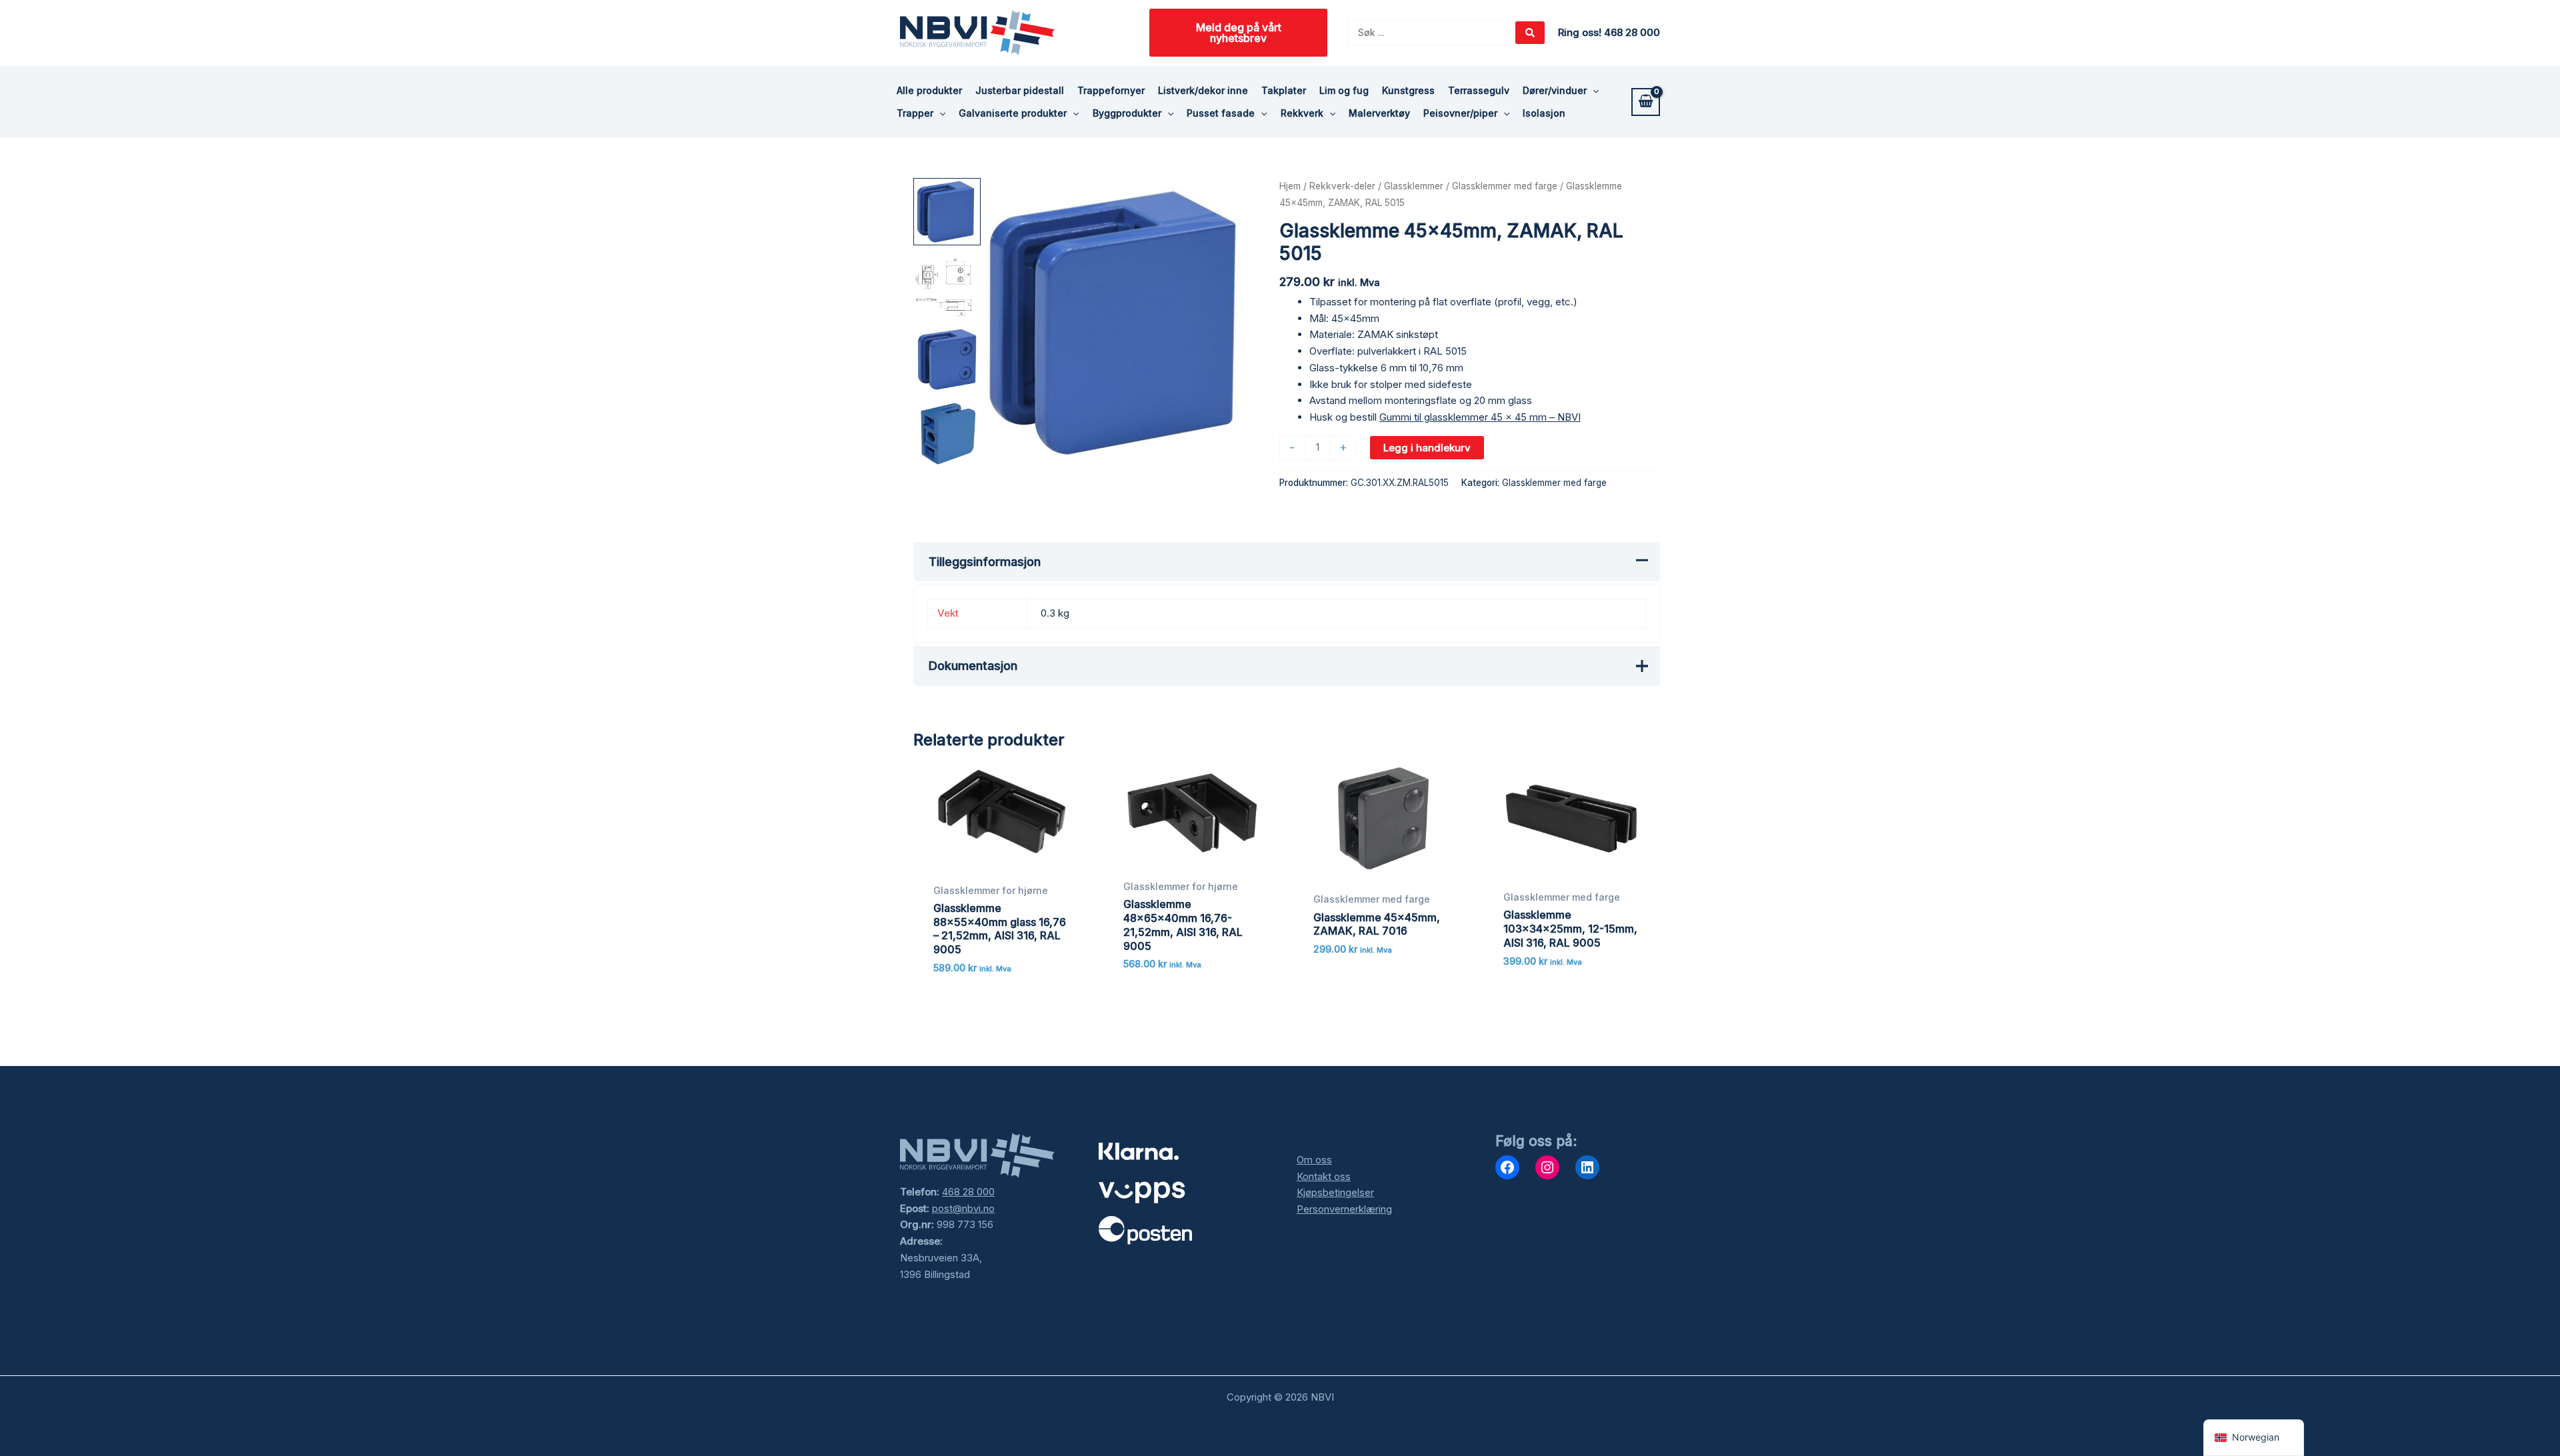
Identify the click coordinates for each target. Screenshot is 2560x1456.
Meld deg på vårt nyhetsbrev (1239, 33)
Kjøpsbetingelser (1335, 1192)
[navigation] (2254, 1438)
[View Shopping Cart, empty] (1646, 102)
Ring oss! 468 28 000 (1609, 32)
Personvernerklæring (1344, 1209)
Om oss (1314, 1160)
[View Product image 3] (947, 360)
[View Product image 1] (947, 212)
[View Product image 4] (947, 433)
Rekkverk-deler (1342, 186)
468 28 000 (968, 1192)
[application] (1593, 91)
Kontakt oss (1324, 1176)
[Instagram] (1547, 1167)
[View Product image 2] (947, 286)
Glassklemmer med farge (1505, 186)
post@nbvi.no (963, 1208)
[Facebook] (1507, 1167)
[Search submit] (1530, 33)
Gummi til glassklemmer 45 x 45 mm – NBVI (1480, 417)
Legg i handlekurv (1427, 448)
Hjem (1290, 186)
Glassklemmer (1414, 186)
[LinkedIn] (1587, 1167)
